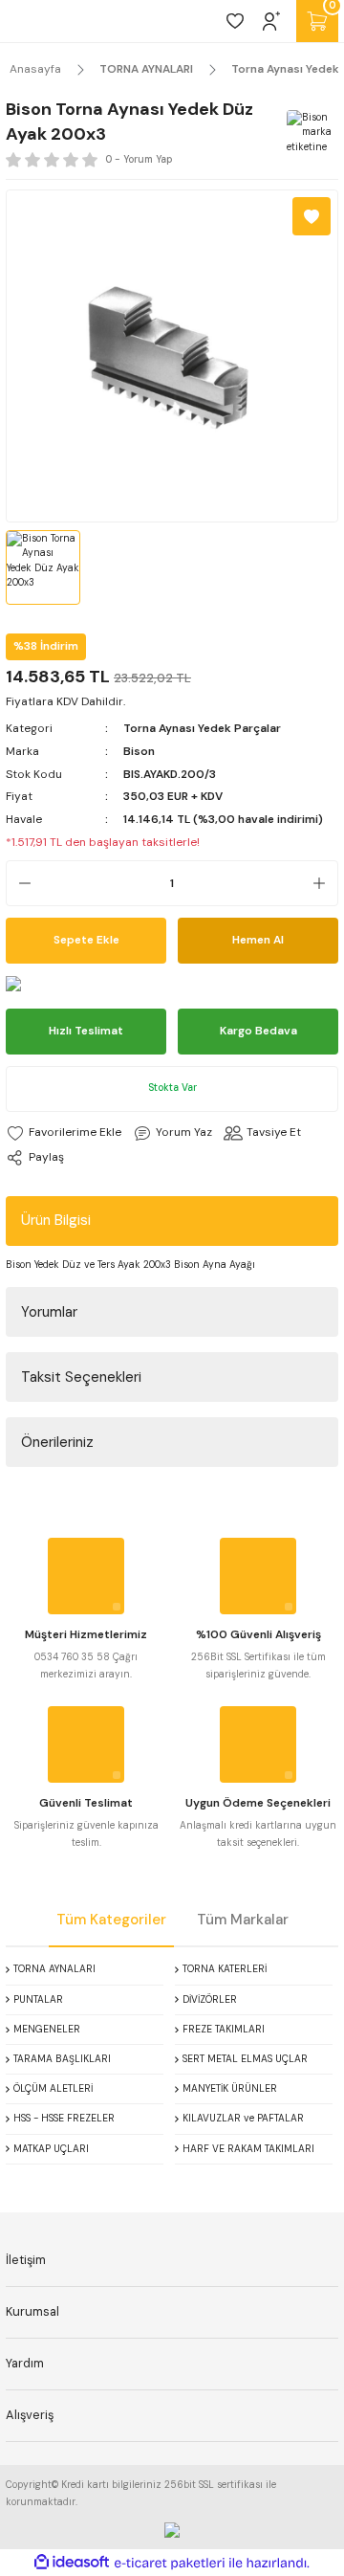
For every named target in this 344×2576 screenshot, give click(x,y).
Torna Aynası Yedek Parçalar (202, 728)
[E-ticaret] (170, 2563)
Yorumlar (49, 1312)
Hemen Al (258, 940)
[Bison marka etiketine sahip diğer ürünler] (310, 133)
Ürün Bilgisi (56, 1220)
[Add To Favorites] (312, 216)
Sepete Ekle (86, 940)
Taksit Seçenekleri (81, 1377)
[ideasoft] (72, 2563)
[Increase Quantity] (325, 883)
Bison (139, 751)
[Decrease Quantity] (19, 883)
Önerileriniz (57, 1442)
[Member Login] (271, 21)
